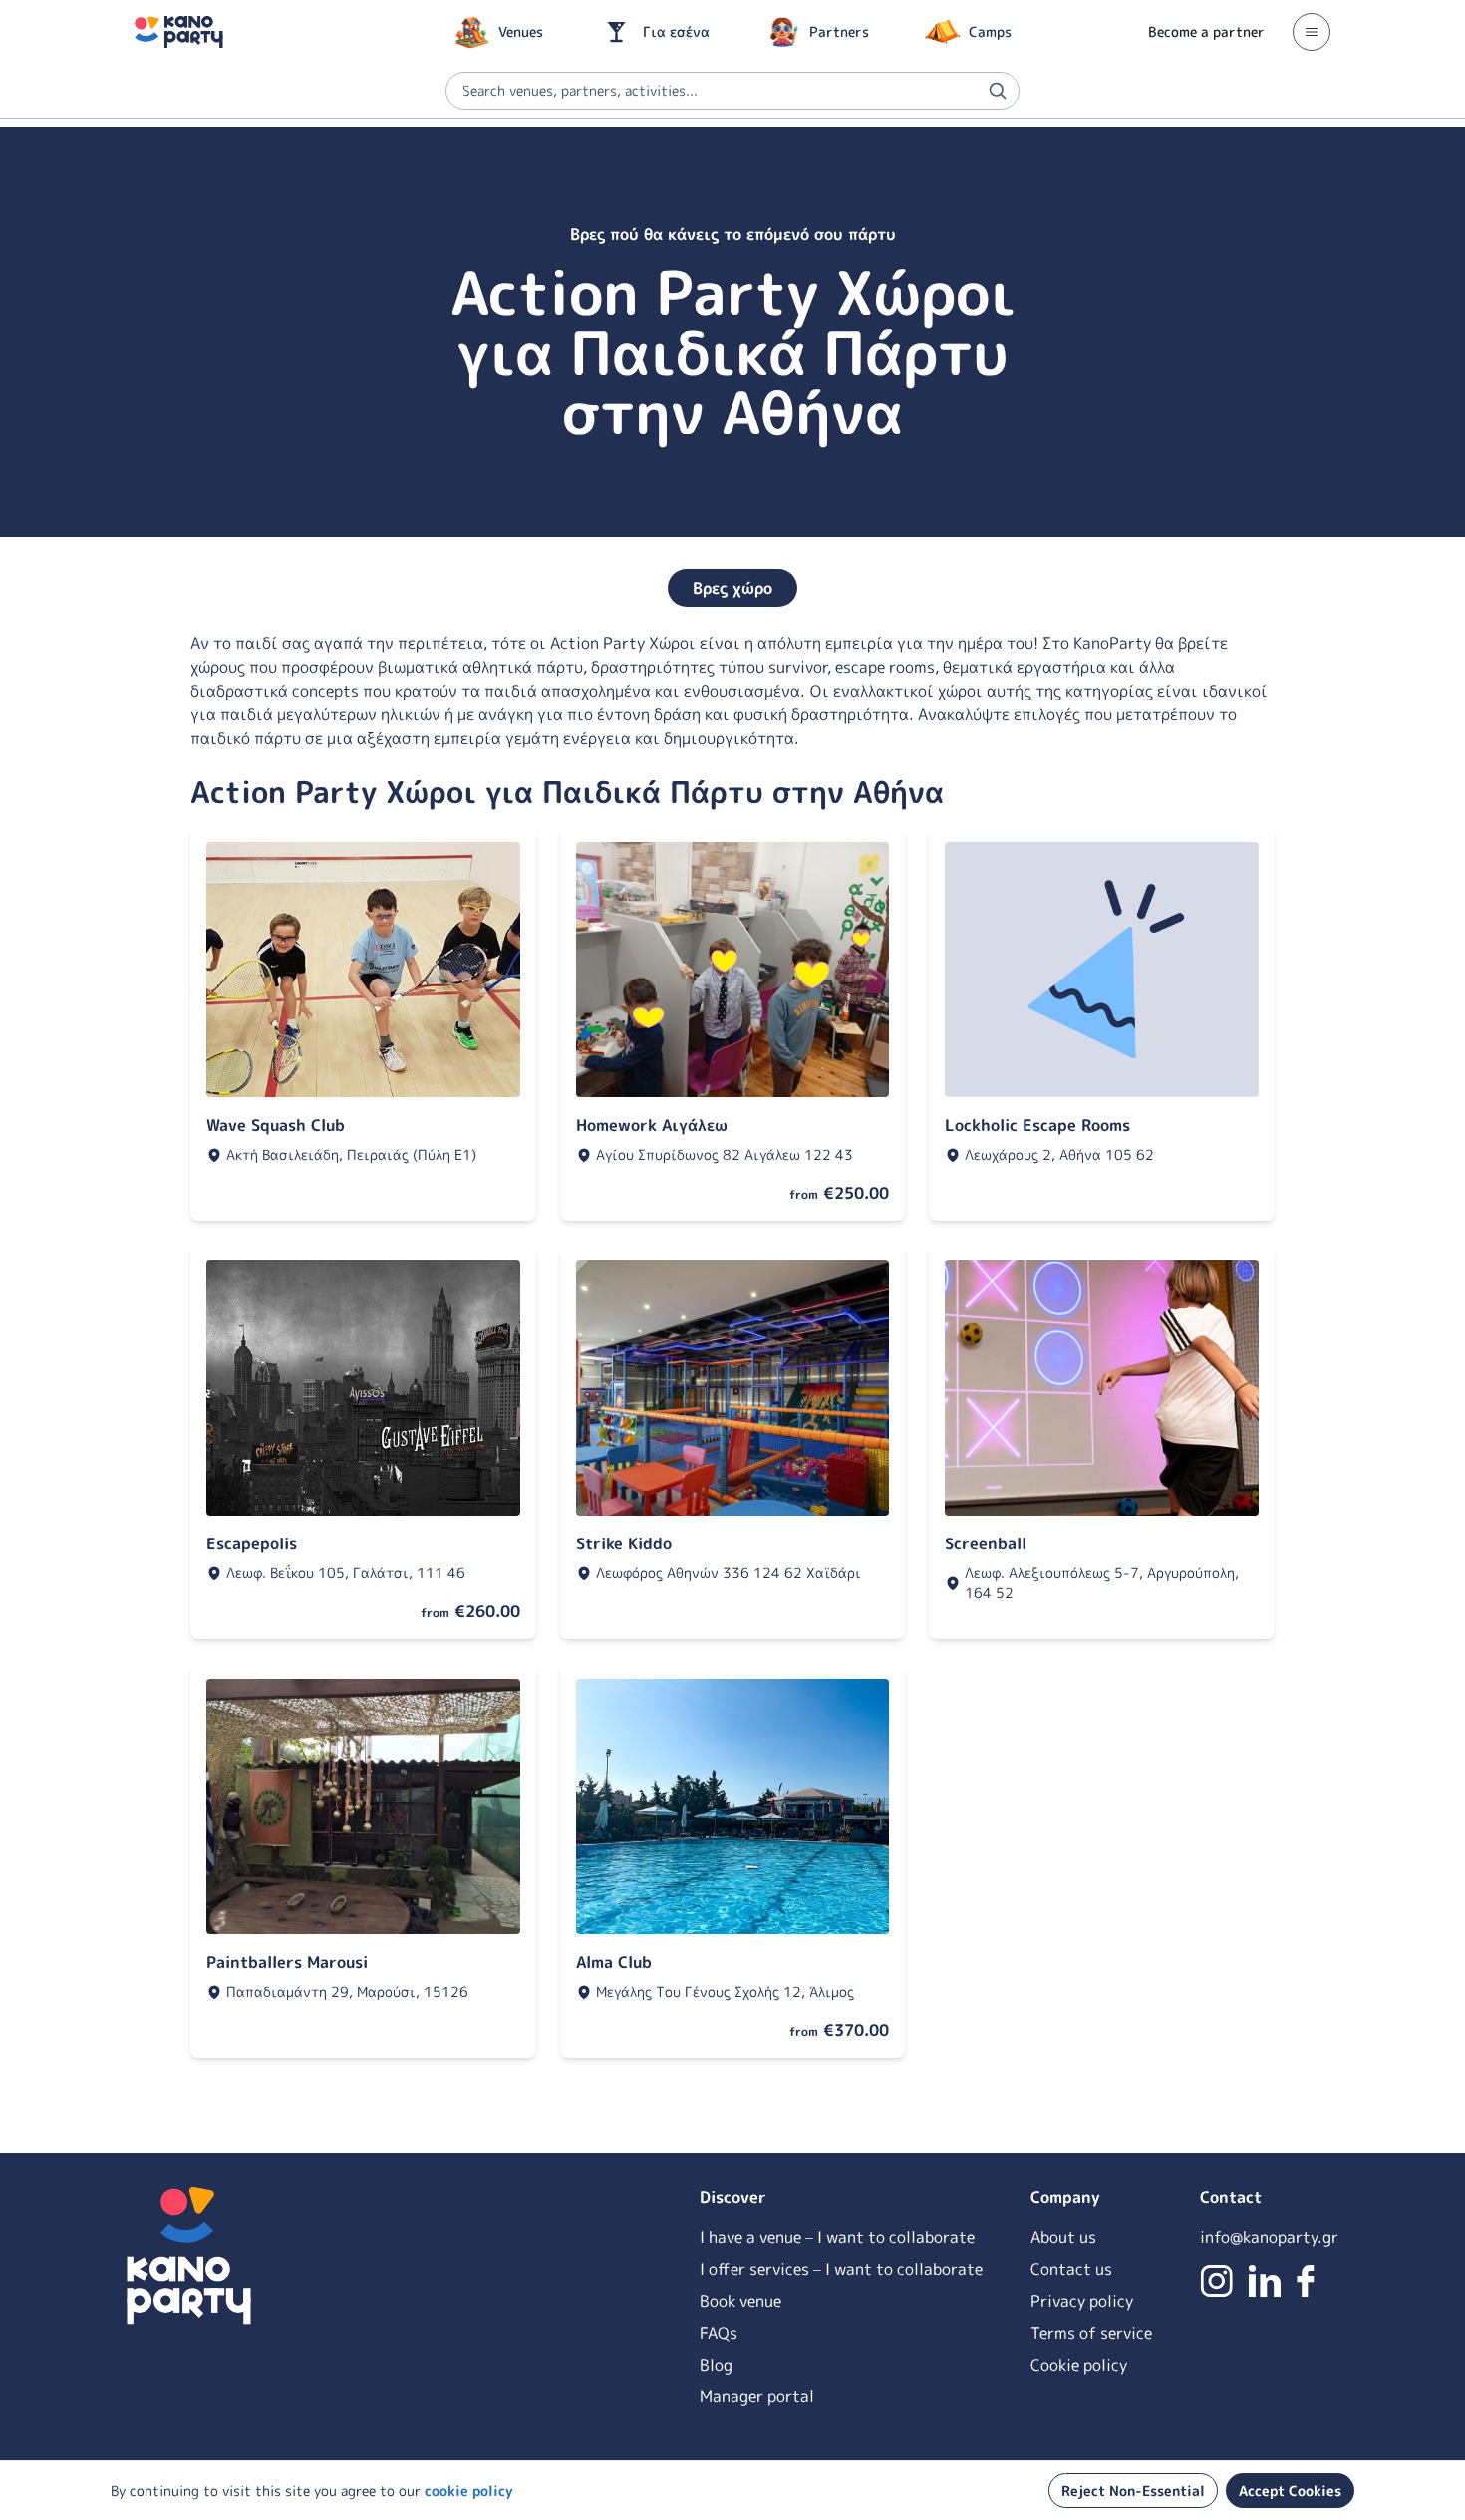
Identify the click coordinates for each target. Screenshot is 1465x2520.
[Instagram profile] (1216, 2281)
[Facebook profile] (1306, 2281)
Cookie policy (1079, 2365)
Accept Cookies (1290, 2491)
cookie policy (469, 2491)
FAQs (719, 2333)
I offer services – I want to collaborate (841, 2269)
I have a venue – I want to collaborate (837, 2237)
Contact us (1071, 2269)
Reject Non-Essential (1133, 2491)
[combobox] (732, 91)
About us (1063, 2237)
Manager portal (757, 2396)
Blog (716, 2365)
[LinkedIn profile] (1265, 2281)
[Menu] (1312, 32)
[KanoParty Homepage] (179, 32)
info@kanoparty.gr (1269, 2237)
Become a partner (1206, 31)
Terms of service (1091, 2333)
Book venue (740, 2301)
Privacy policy (1082, 2301)
